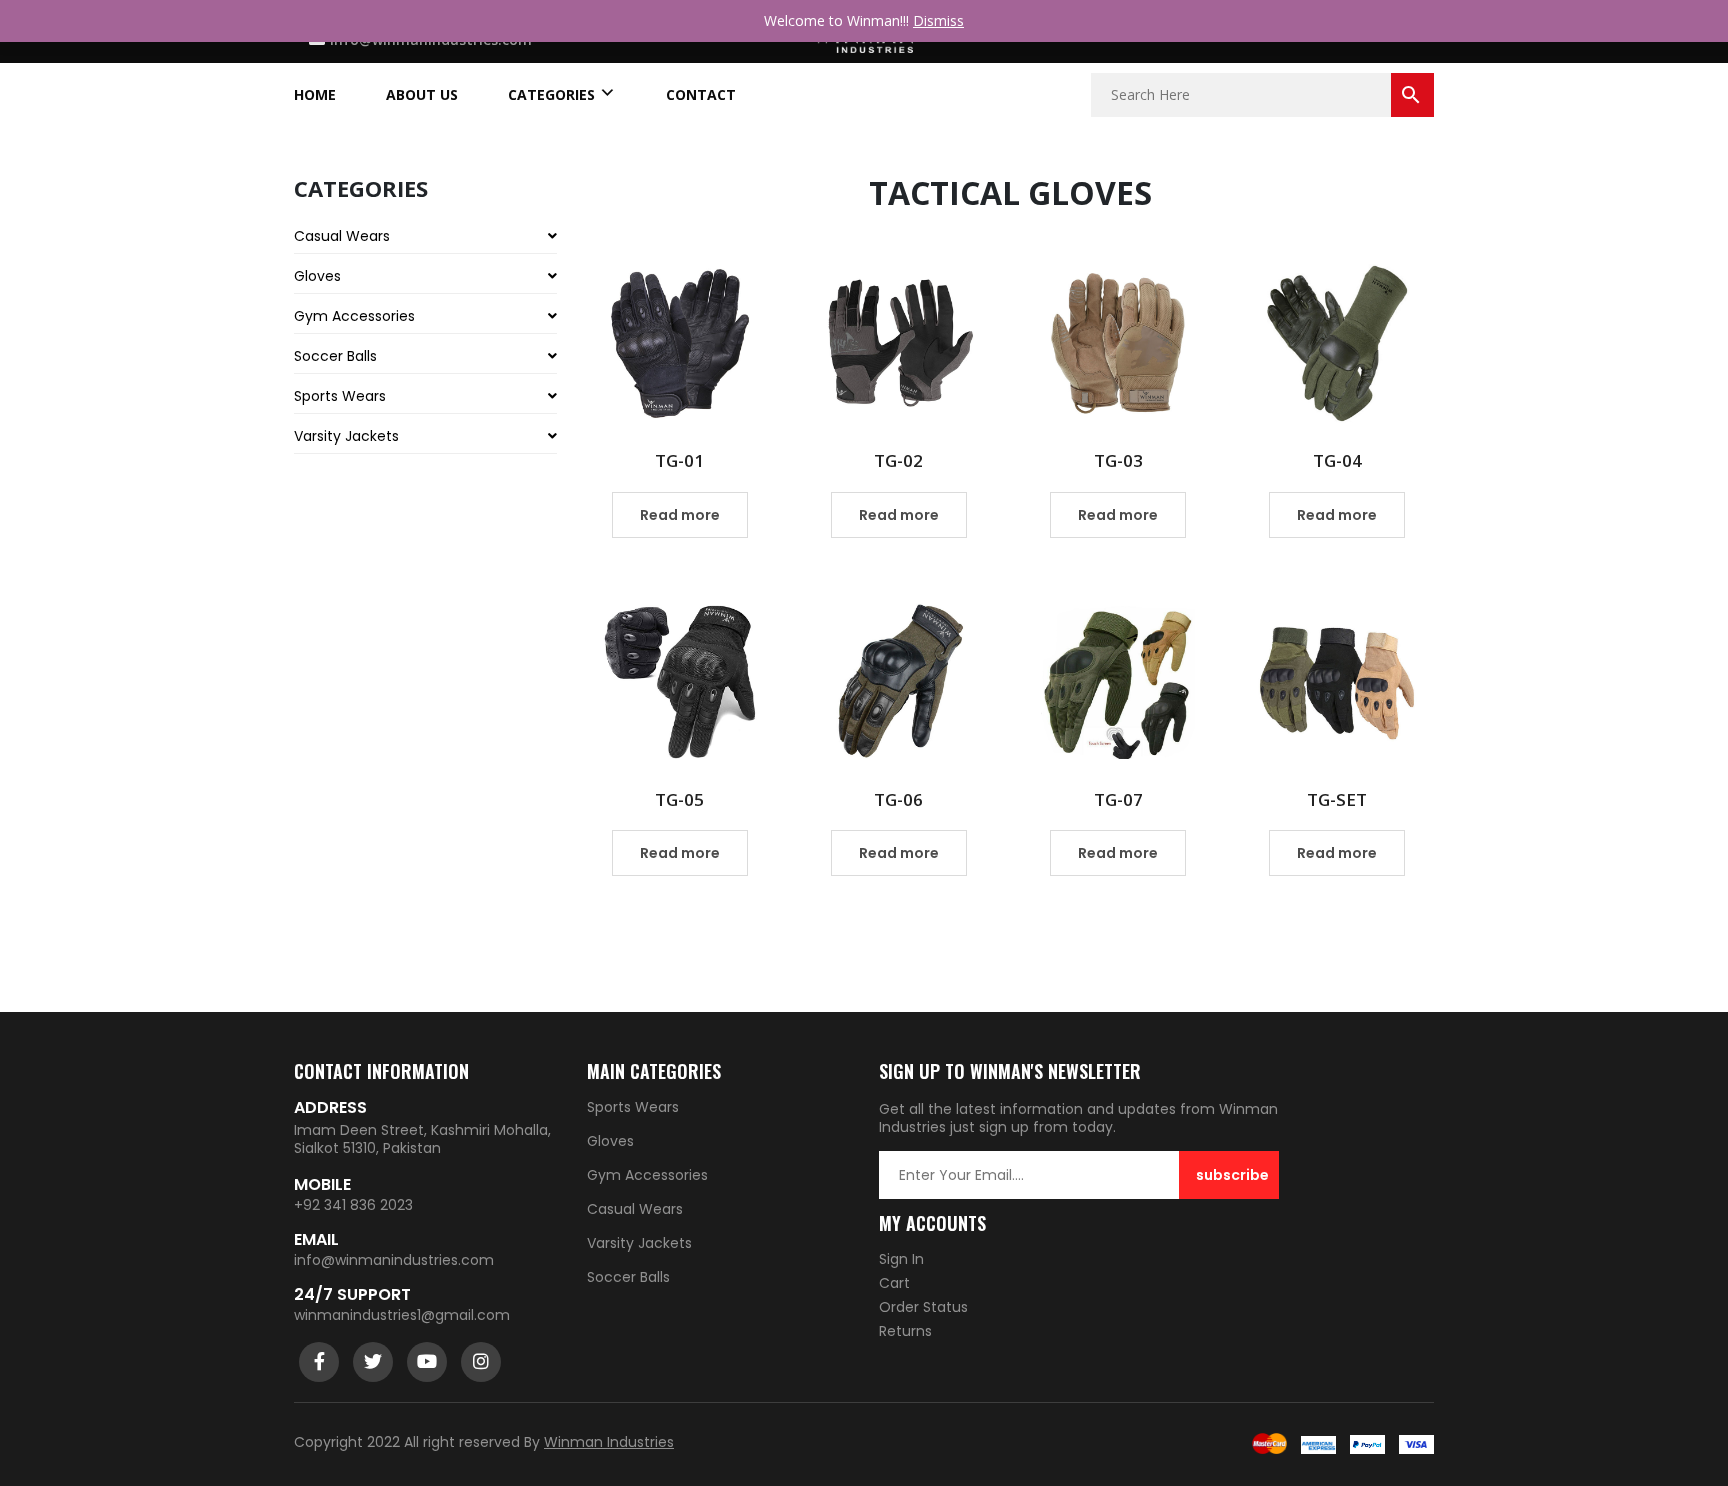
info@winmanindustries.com (394, 1260)
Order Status (923, 1307)
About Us (422, 95)
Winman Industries (609, 1442)
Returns (905, 1331)
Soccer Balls (335, 356)
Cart (894, 1283)
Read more (680, 515)
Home (315, 95)
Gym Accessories (354, 316)
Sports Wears (340, 396)
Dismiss (938, 20)
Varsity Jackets (346, 436)
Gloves (317, 276)
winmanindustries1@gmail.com (402, 1315)
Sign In (901, 1259)
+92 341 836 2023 (353, 1205)
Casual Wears (342, 236)
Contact (701, 95)
